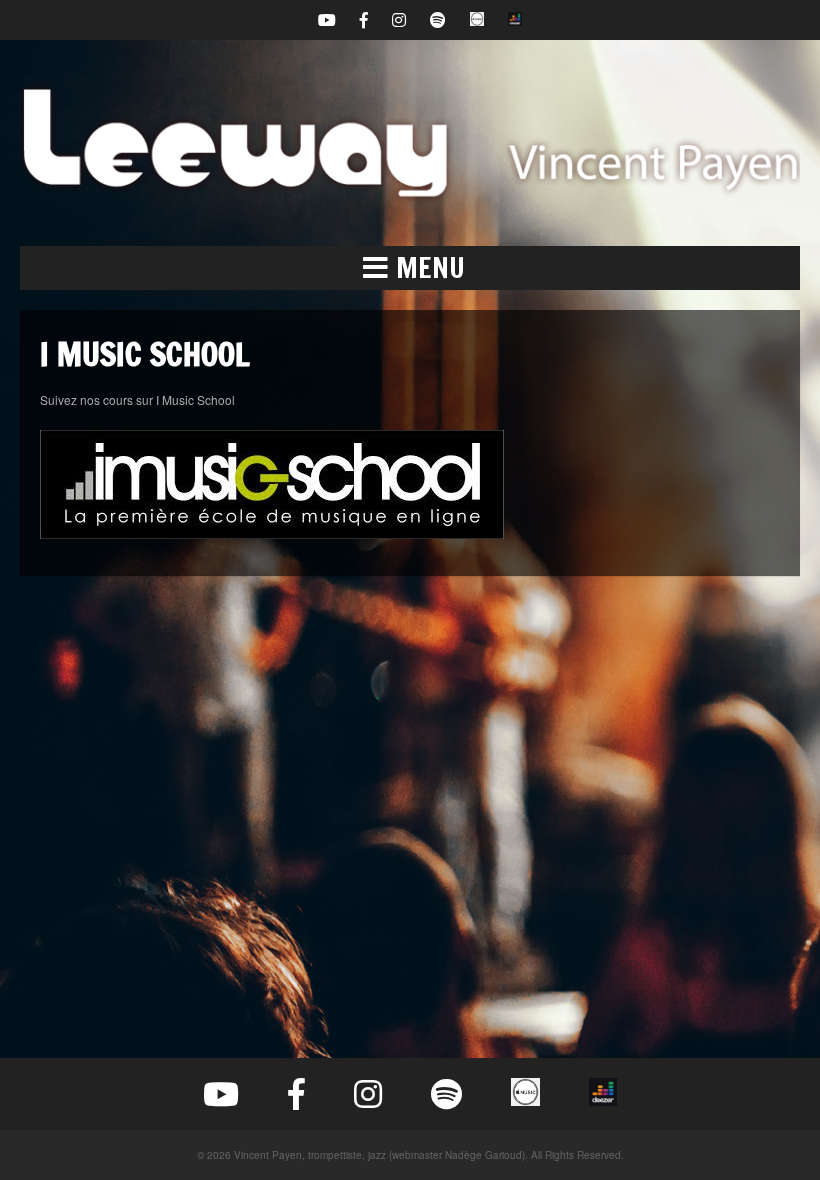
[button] (410, 268)
